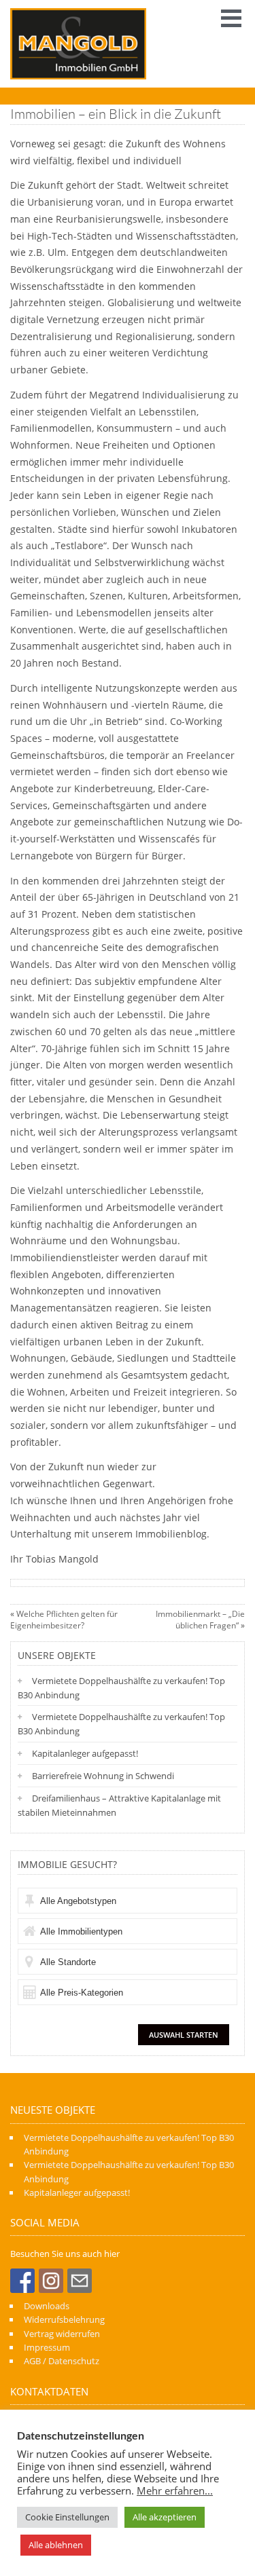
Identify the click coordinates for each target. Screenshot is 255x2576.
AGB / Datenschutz (62, 2361)
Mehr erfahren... (175, 2490)
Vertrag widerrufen (62, 2334)
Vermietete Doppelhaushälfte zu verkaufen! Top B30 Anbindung (121, 1688)
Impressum (47, 2347)
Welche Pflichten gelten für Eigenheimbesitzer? (64, 1620)
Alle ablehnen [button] (56, 2545)
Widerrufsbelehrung (64, 2319)
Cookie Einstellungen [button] (67, 2517)
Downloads (47, 2306)
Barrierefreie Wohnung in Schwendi (103, 1776)
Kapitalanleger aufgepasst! (85, 1753)
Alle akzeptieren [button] (165, 2517)
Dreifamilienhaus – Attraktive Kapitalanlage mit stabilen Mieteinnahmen (119, 1805)
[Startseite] (78, 44)
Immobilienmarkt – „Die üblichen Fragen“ (200, 1620)
